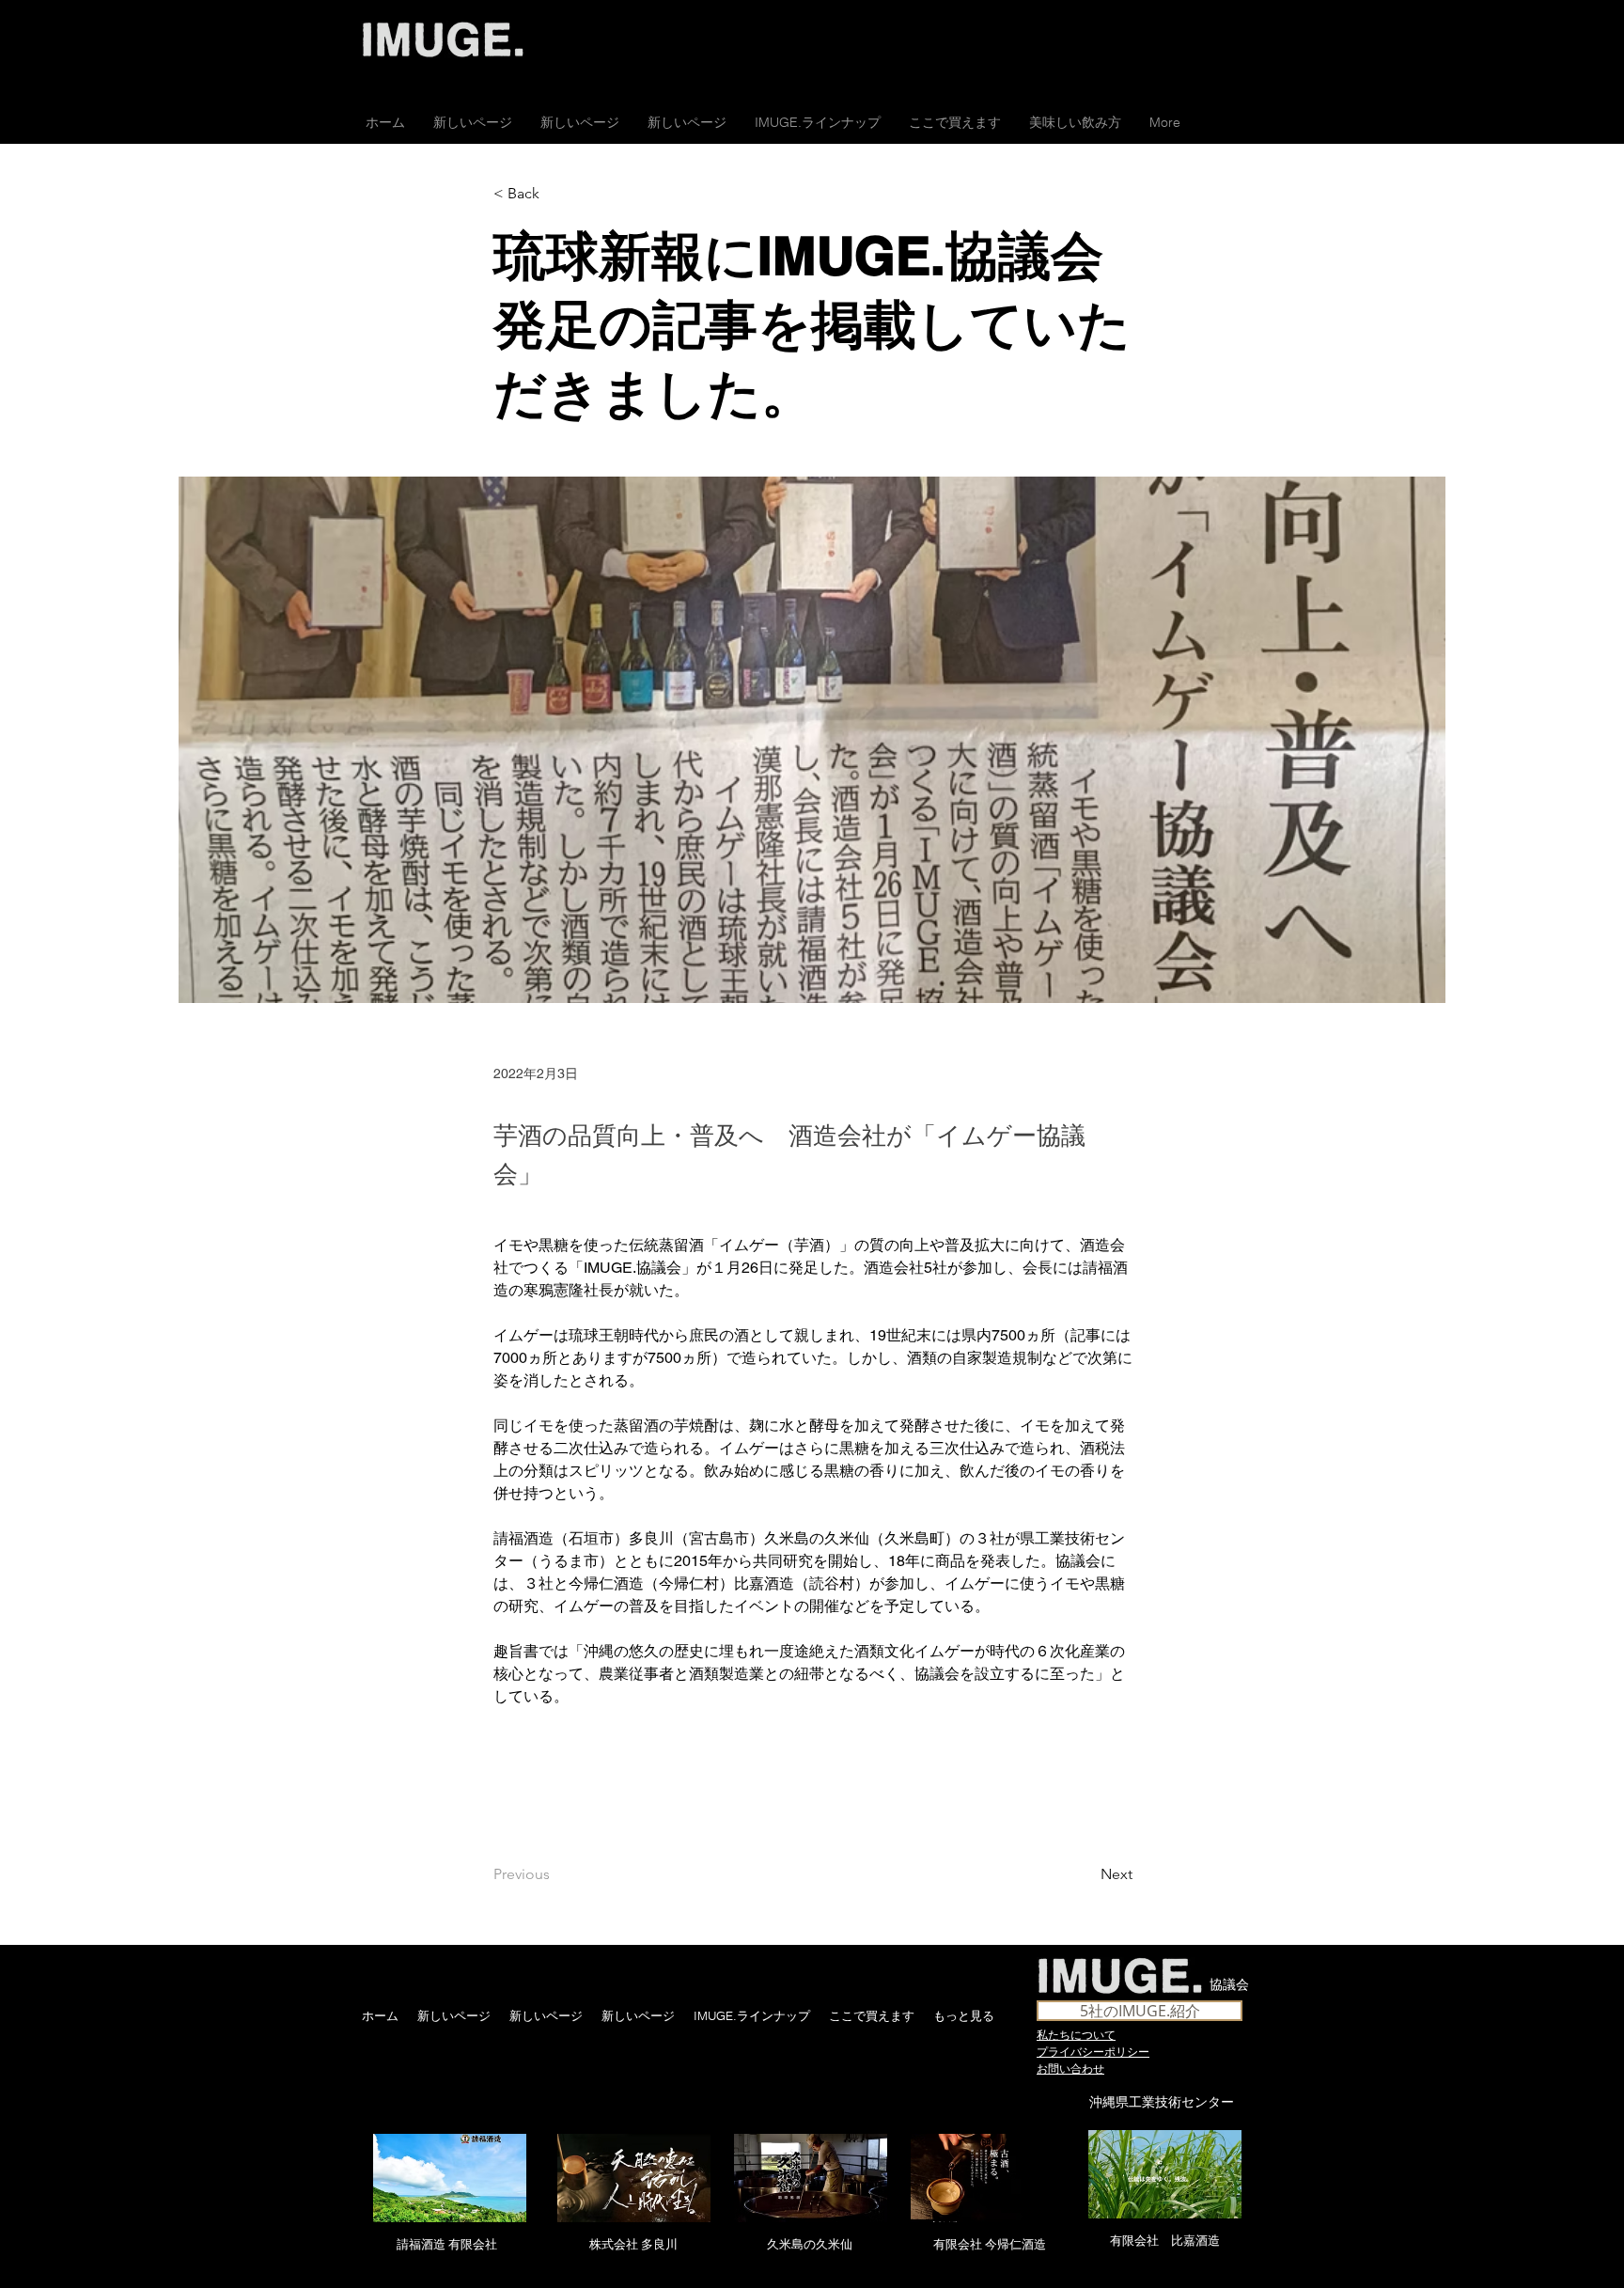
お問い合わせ (1070, 2068)
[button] (955, 122)
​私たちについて (1076, 2034)
